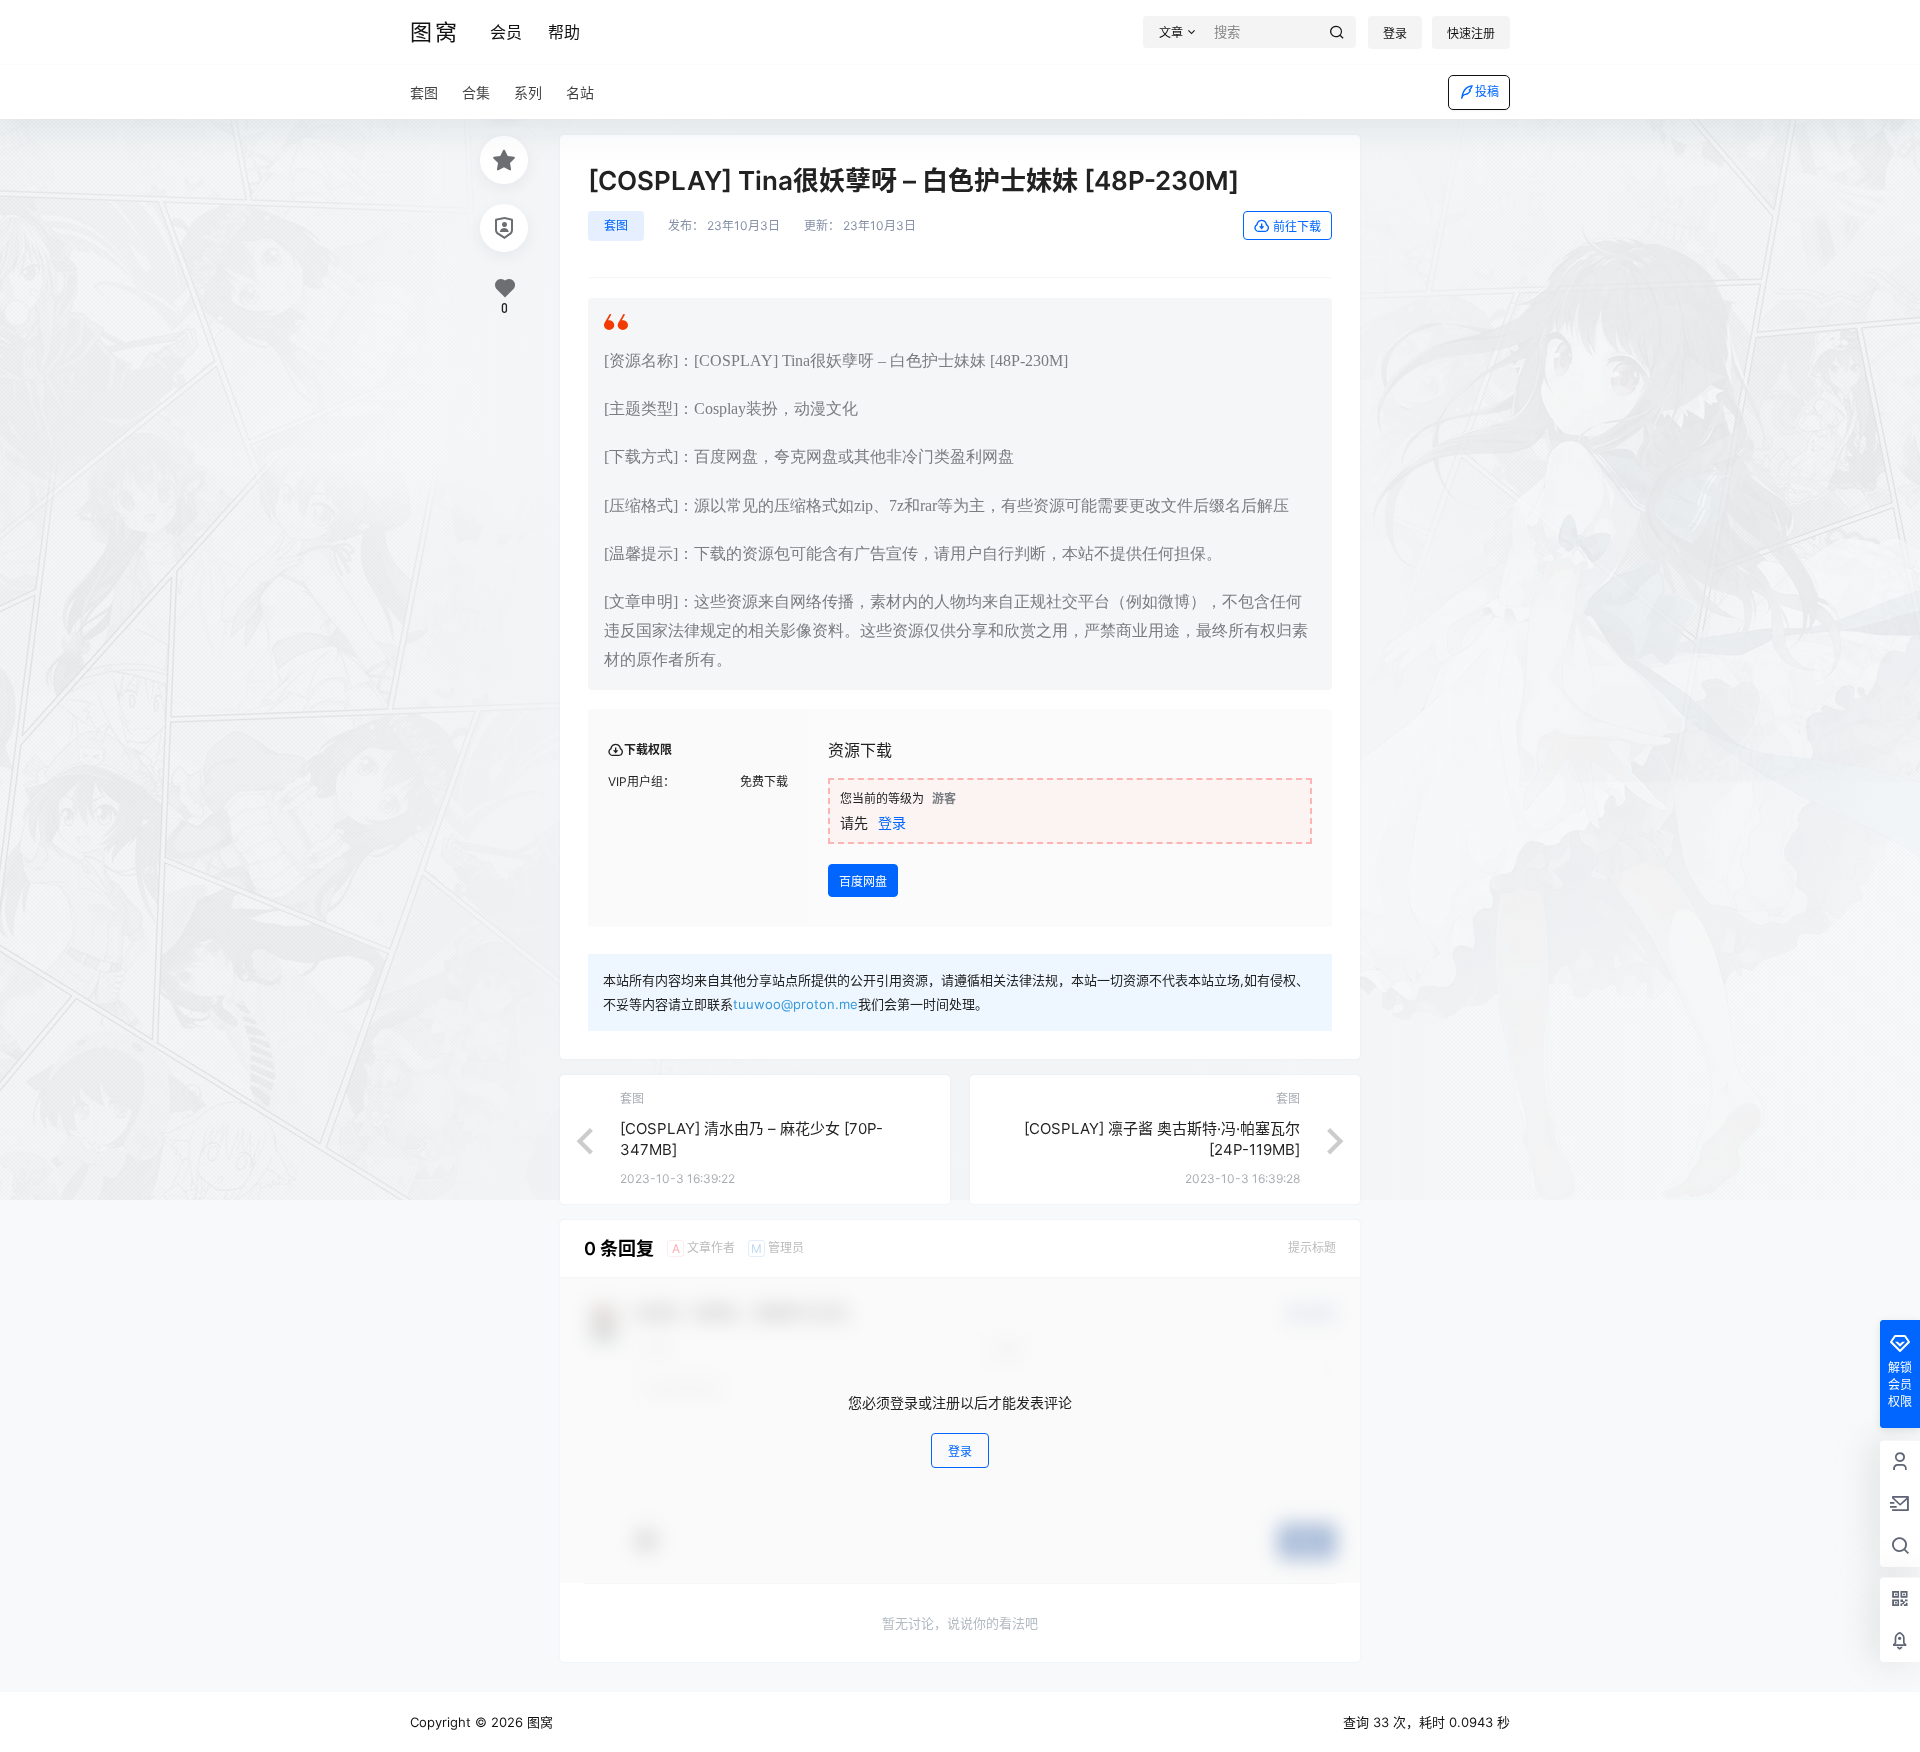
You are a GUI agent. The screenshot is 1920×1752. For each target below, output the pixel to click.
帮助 (564, 32)
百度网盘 (863, 881)
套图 (616, 225)
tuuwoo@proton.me (795, 1004)
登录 (1395, 33)
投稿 (1487, 91)
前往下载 (1297, 226)
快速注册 (1471, 33)
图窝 (538, 1722)
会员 (506, 32)
